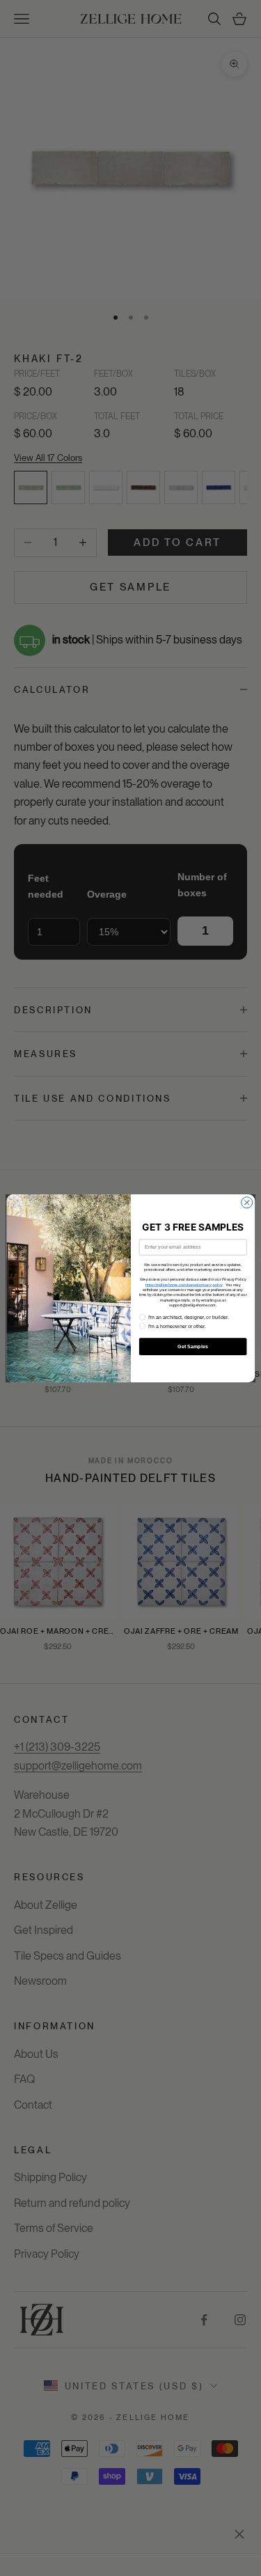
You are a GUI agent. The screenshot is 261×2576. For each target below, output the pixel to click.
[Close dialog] (246, 1202)
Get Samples (193, 1346)
